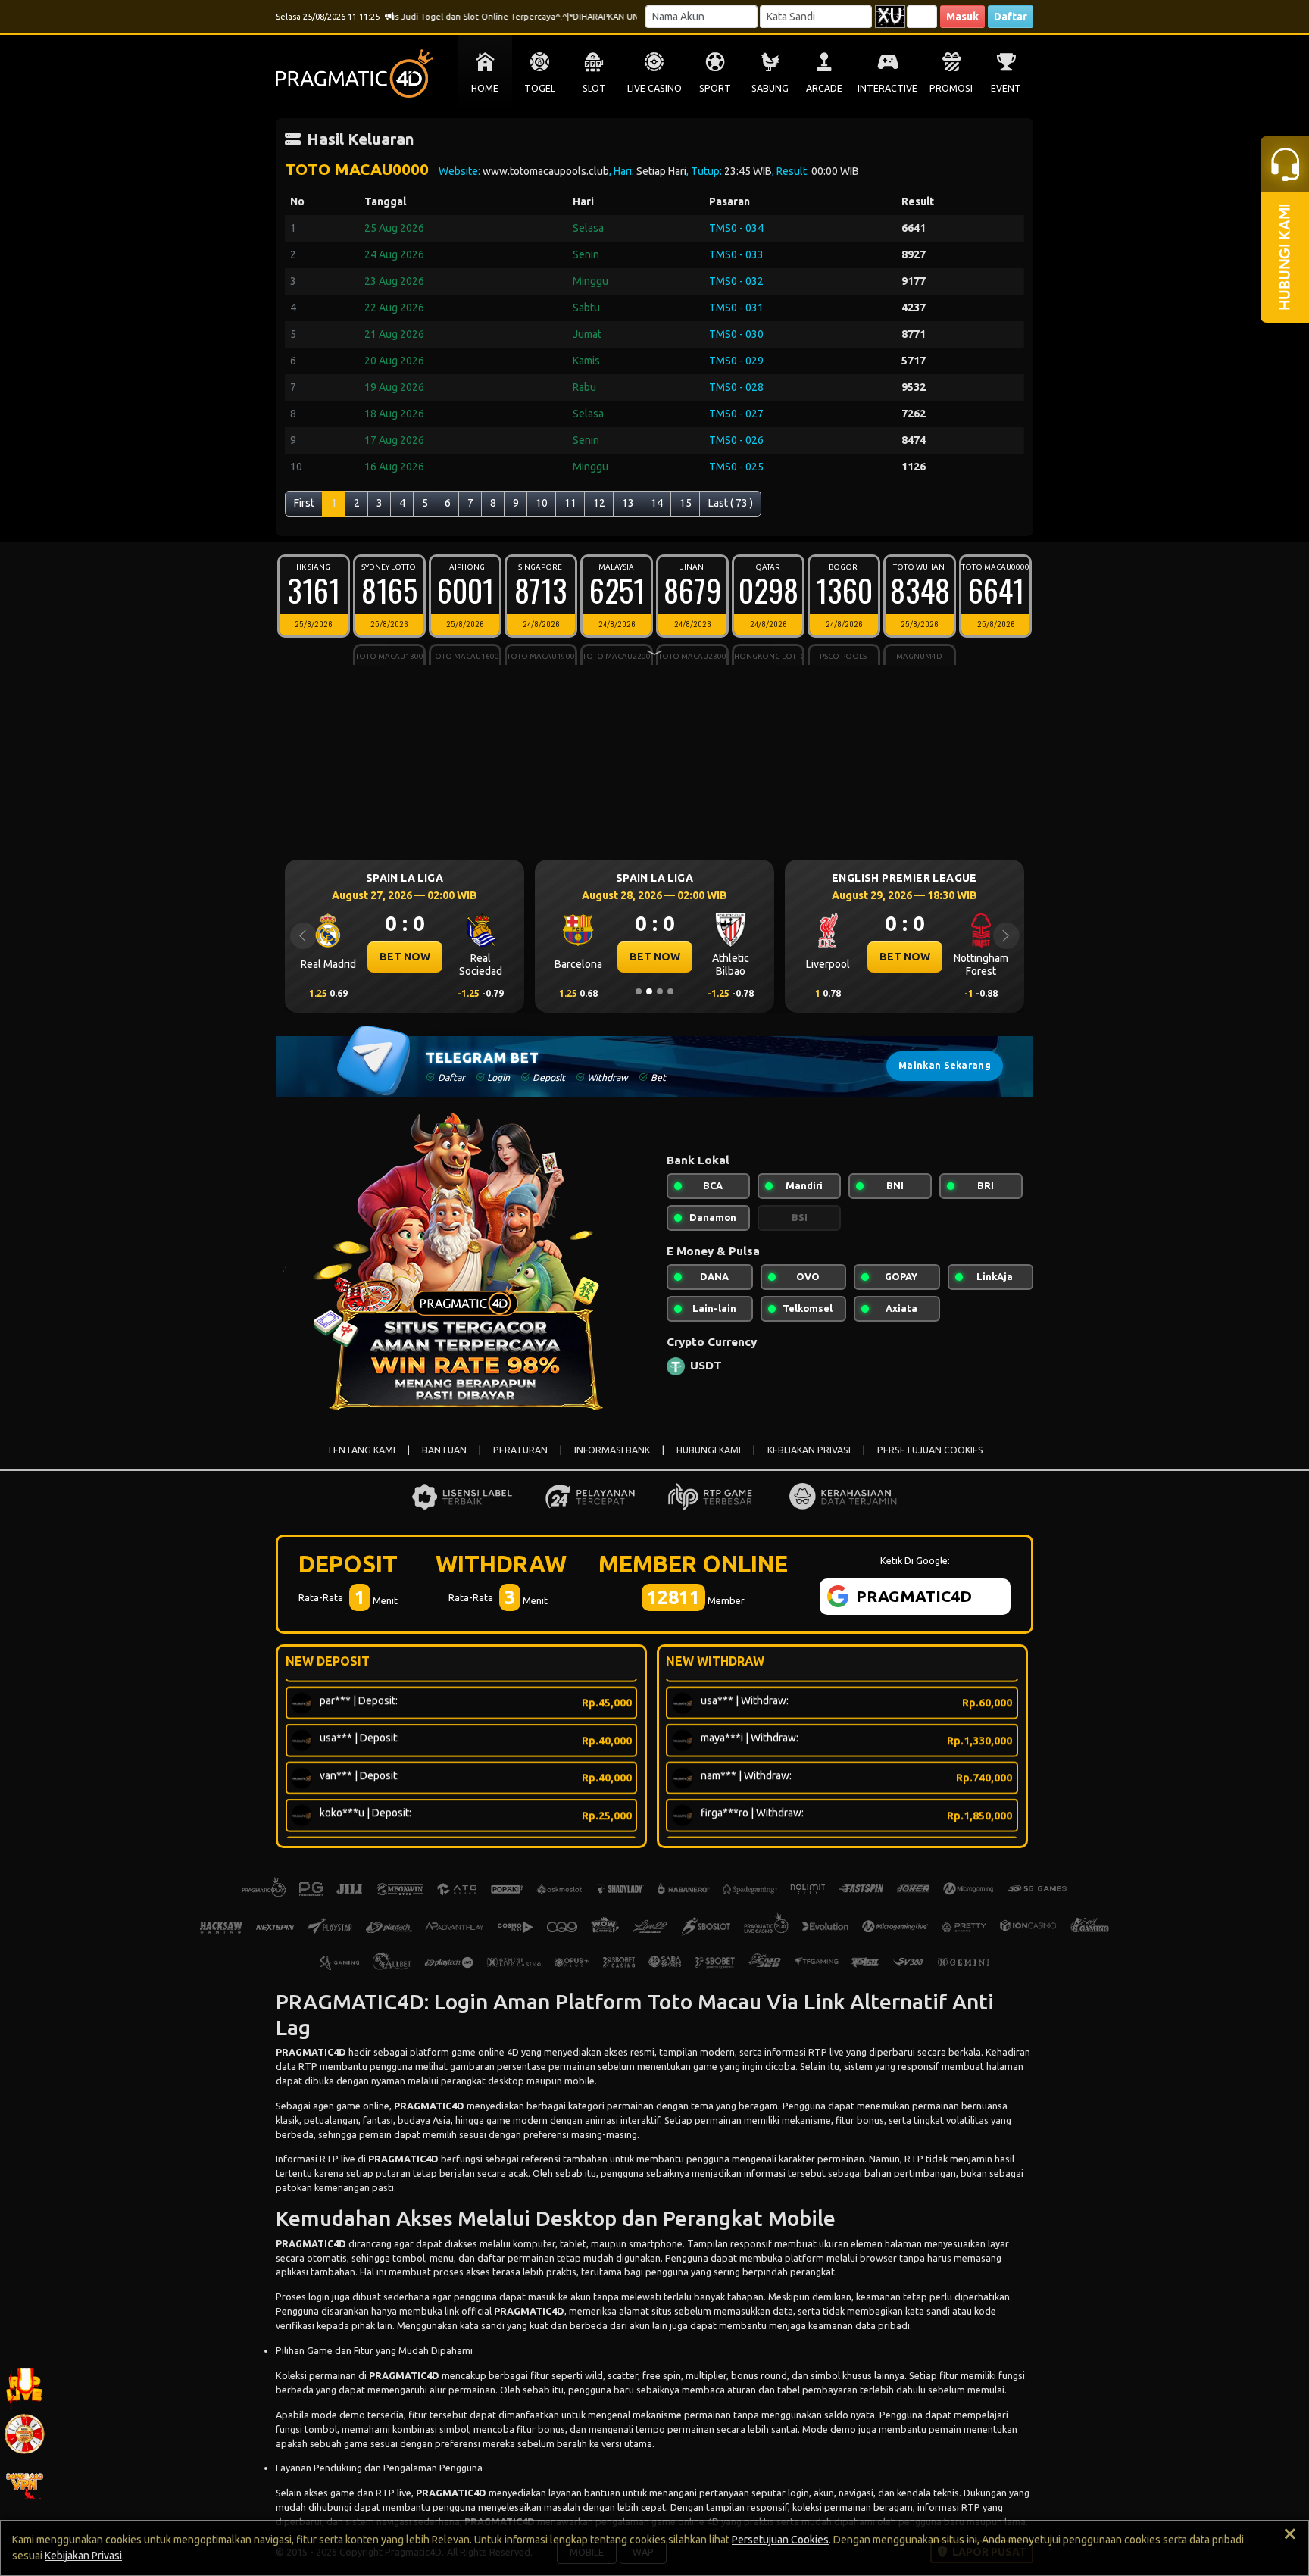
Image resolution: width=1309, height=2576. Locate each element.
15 (686, 503)
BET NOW (405, 957)
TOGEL (540, 88)
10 (542, 503)
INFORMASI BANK (612, 1450)
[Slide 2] (649, 991)
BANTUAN (444, 1450)
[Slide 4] (670, 991)
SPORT (715, 88)
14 (657, 503)
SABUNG (770, 88)
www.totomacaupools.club (546, 171)
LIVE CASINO (654, 88)
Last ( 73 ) (731, 503)
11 (570, 503)
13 (628, 503)
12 (599, 503)
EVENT (1006, 88)
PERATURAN (520, 1450)
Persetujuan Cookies (780, 2540)
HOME (485, 88)
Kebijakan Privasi (83, 2556)
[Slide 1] (639, 991)
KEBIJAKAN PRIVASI (809, 1450)
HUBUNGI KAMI (709, 1450)
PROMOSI (951, 88)
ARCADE (824, 88)
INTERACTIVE (887, 88)
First (304, 503)
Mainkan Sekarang (945, 1065)
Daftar (1011, 17)
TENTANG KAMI (361, 1450)
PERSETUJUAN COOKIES (930, 1450)
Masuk (962, 17)
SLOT (594, 88)
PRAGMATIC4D (311, 2052)
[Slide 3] (660, 991)
